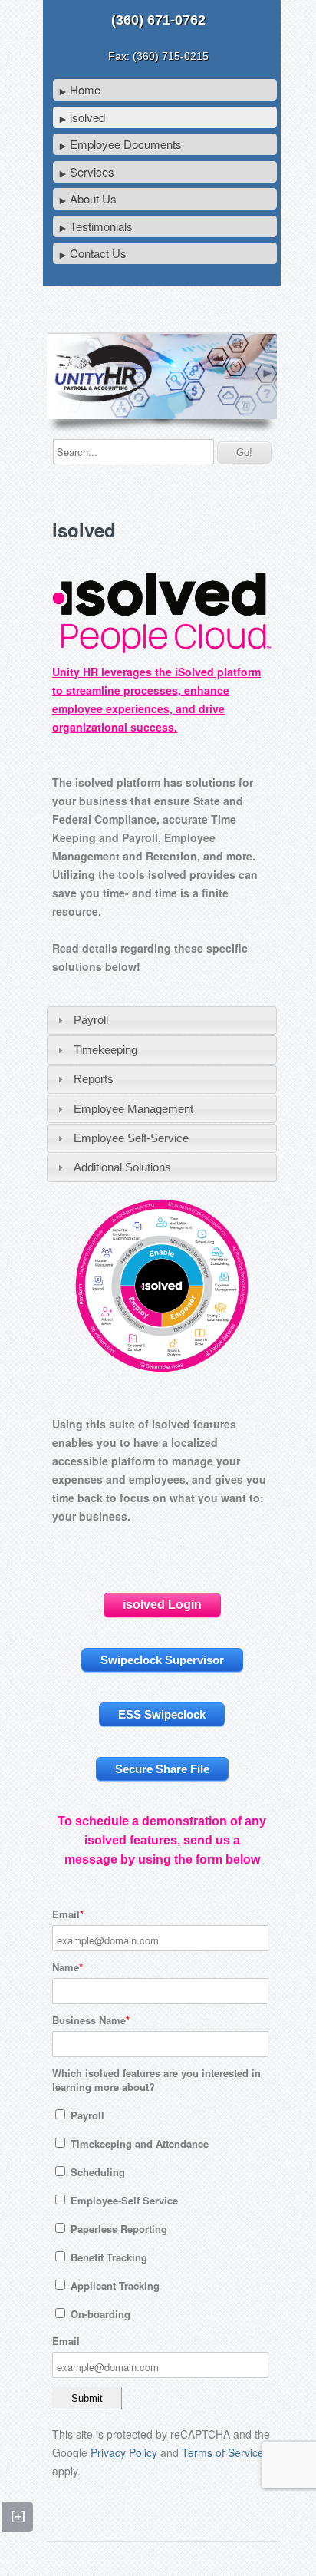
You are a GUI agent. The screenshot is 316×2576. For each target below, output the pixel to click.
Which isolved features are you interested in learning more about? (156, 2080)
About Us (93, 198)
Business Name (89, 2020)
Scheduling (96, 2172)
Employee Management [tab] (133, 1109)
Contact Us (98, 253)
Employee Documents (126, 144)
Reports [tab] (94, 1079)
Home (85, 89)
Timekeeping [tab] (105, 1050)
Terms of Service (223, 2452)
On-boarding (99, 2314)
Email (66, 1914)
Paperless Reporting (117, 2229)
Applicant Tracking (114, 2285)
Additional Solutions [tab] (122, 1167)
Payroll (86, 2115)
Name (66, 1967)
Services (92, 172)
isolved (87, 117)
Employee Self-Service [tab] (131, 1138)
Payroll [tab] (91, 1020)
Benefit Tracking (107, 2257)
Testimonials (101, 226)
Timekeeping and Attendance (138, 2143)
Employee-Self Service (123, 2200)
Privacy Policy (124, 2452)
